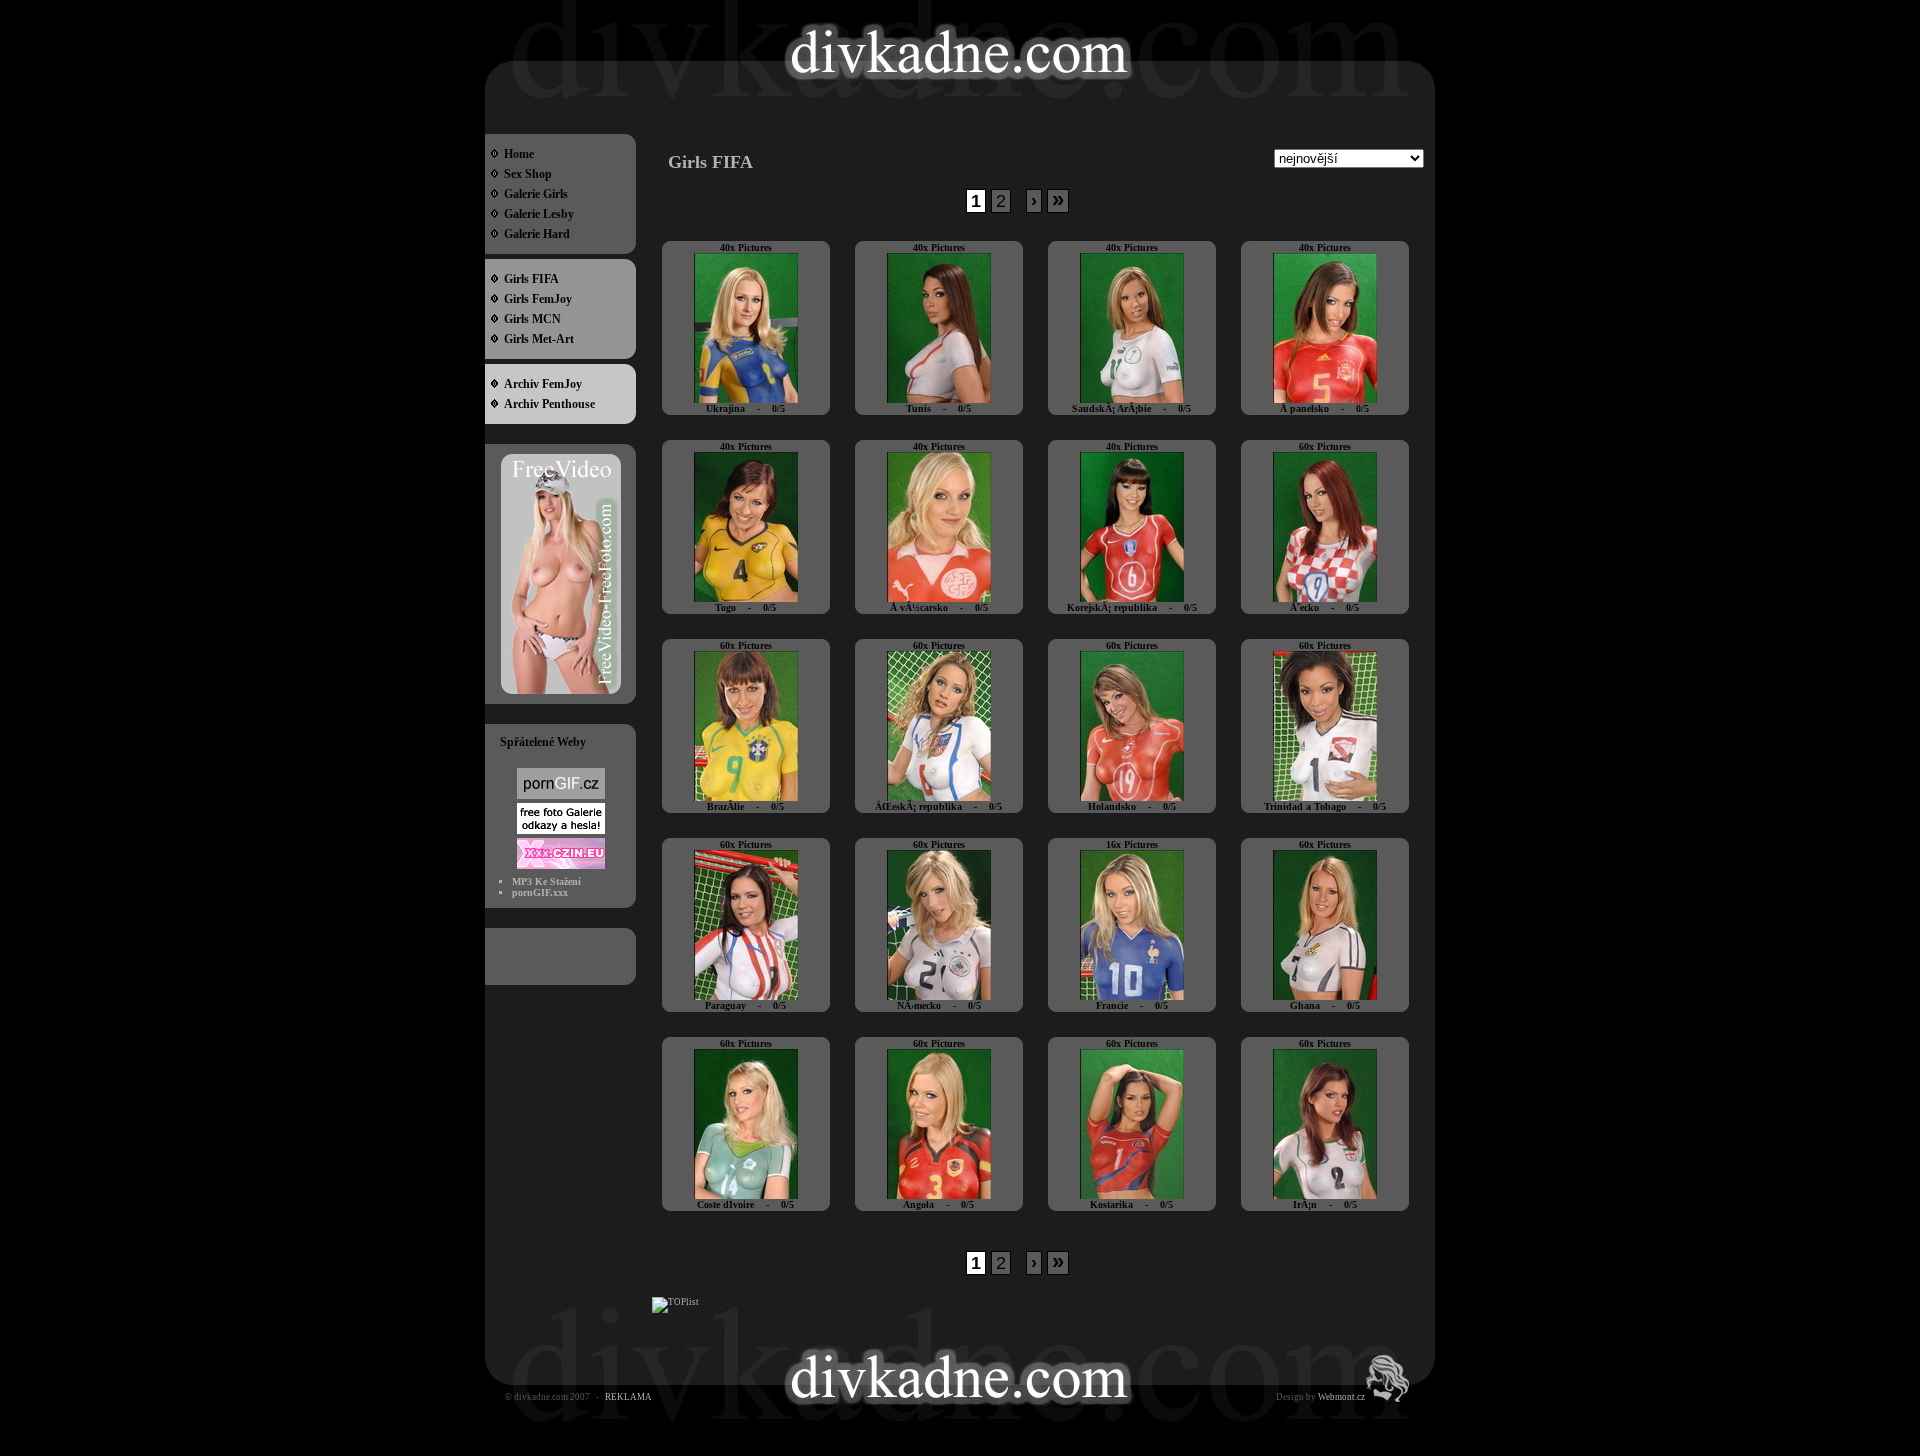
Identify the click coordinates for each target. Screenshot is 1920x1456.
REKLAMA (628, 1397)
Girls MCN (529, 319)
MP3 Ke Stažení (546, 881)
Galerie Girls (533, 194)
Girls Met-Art (536, 339)
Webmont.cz (1341, 1397)
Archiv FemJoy (540, 384)
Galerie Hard (534, 234)
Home (516, 154)
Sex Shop (525, 174)
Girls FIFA (528, 279)
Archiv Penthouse (546, 404)
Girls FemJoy (535, 299)
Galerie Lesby (536, 214)
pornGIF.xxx (540, 892)
